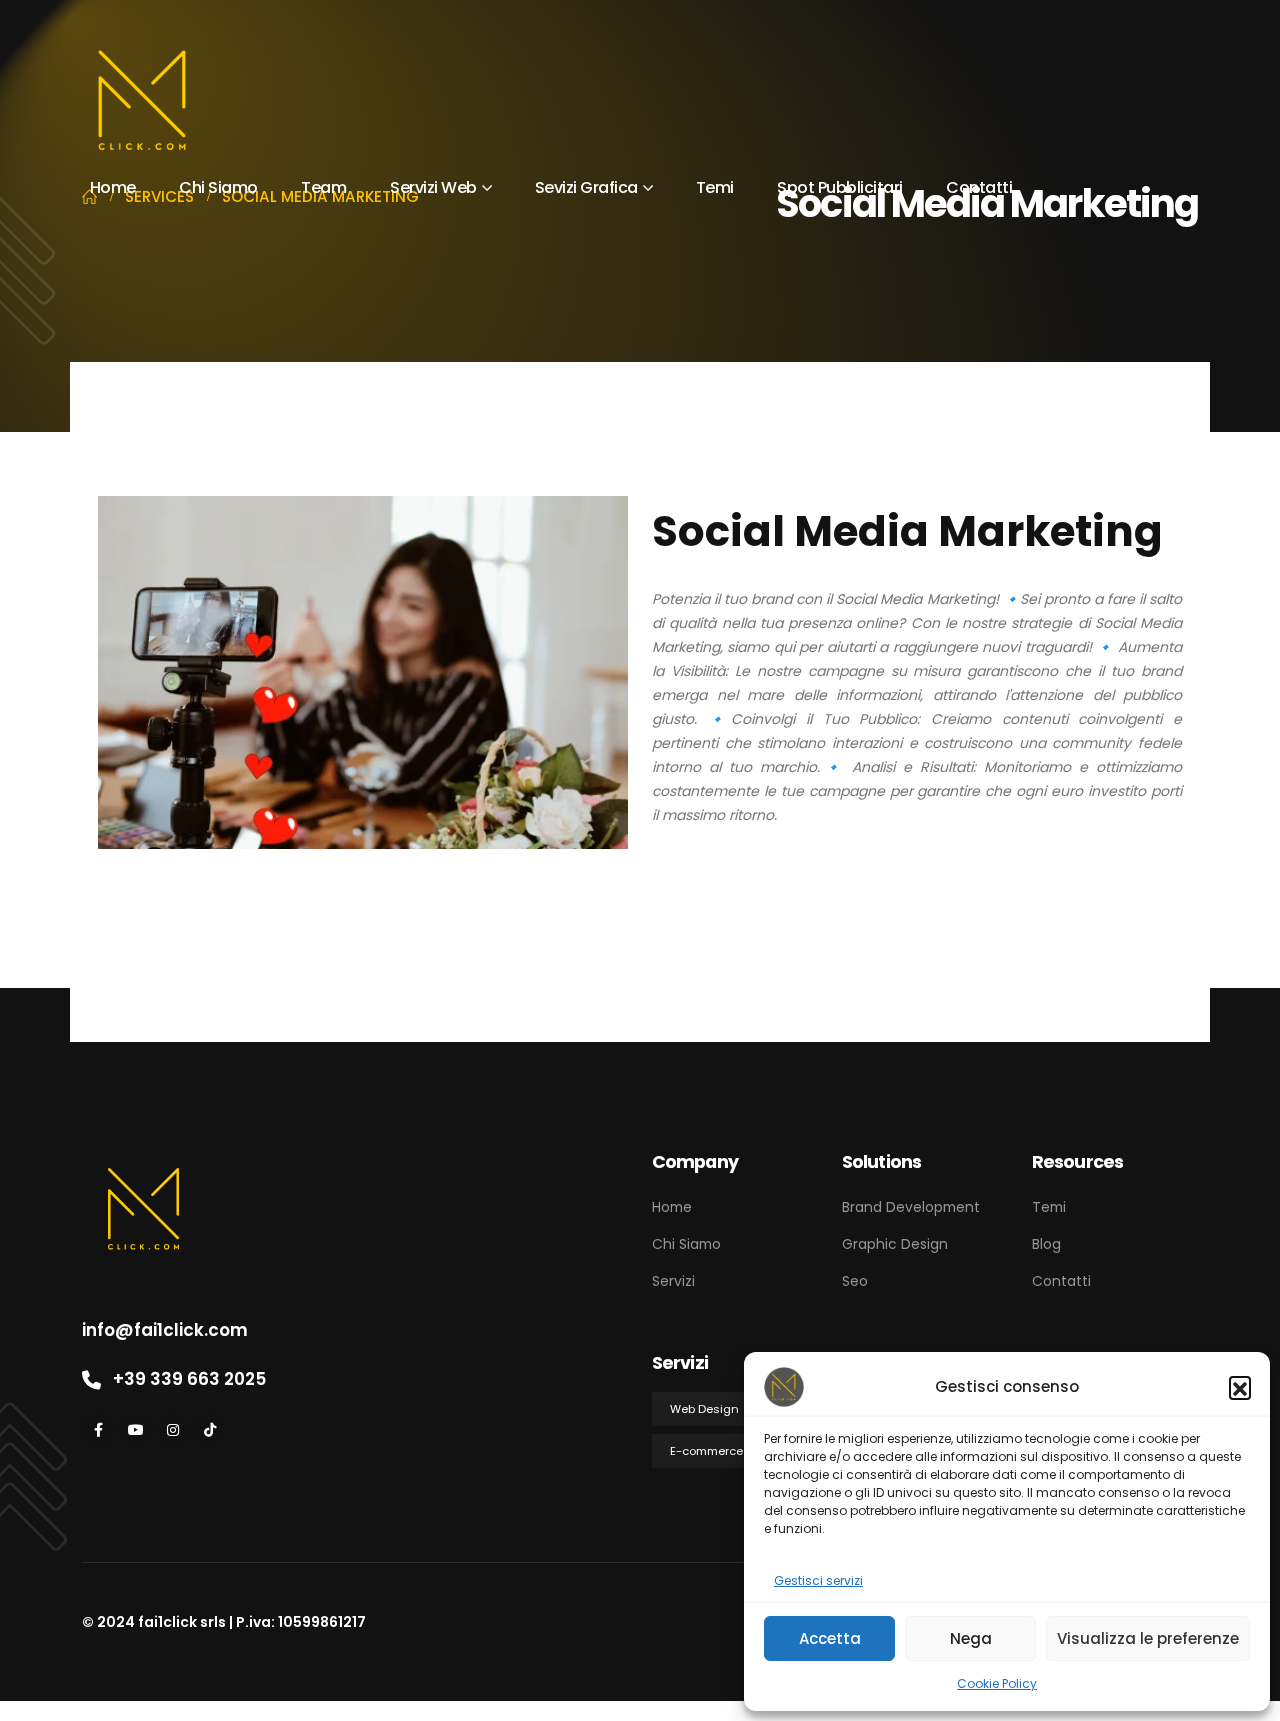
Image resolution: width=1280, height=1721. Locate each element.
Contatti (979, 187)
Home (113, 187)
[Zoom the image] (143, 1159)
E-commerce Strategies (737, 1451)
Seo (855, 1281)
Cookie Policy (997, 1683)
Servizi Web (433, 187)
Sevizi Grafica (586, 187)
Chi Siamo (218, 187)
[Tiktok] (209, 1429)
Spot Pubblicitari (840, 187)
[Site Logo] (142, 101)
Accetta (830, 1638)
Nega (971, 1638)
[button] (1240, 1387)
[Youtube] (135, 1429)
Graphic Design (895, 1244)
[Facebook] (98, 1429)
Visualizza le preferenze (1148, 1638)
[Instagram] (172, 1429)
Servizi (673, 1281)
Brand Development (911, 1207)
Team (323, 187)
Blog (1046, 1244)
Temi (715, 187)
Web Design (704, 1409)
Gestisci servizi (818, 1580)
